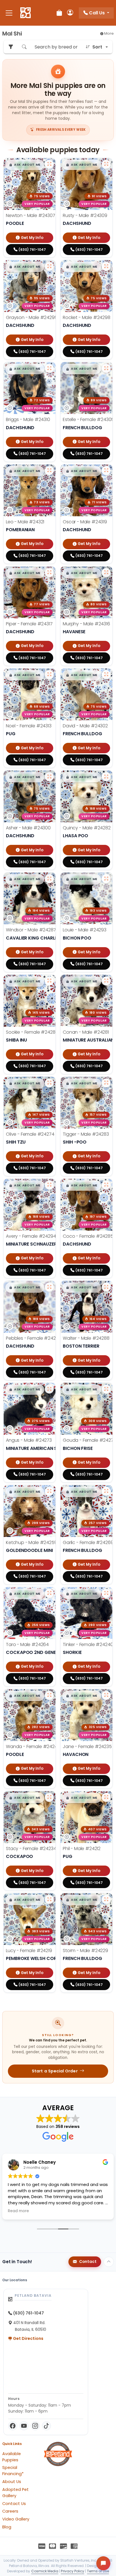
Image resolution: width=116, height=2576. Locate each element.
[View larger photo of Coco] (106, 1185)
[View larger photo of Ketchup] (49, 1491)
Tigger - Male (86, 1134)
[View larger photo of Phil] (106, 1797)
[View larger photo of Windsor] (49, 879)
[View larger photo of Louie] (106, 879)
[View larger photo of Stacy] (49, 1797)
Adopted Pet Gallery (15, 2493)
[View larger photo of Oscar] (106, 471)
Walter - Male (86, 1338)
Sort (97, 47)
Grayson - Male (32, 317)
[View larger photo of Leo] (49, 471)
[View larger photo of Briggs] (49, 368)
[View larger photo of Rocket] (106, 266)
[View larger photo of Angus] (49, 1389)
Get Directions (28, 2338)
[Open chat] (103, 2563)
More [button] (109, 33)
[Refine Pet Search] (11, 47)
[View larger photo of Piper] (49, 573)
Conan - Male (86, 1032)
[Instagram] (35, 2426)
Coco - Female (88, 1236)
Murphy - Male (86, 624)
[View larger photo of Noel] (49, 675)
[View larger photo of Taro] (49, 1593)
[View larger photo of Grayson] (49, 266)
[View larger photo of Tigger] (106, 1083)
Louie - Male (85, 930)
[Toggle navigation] (9, 13)
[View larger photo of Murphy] (106, 573)
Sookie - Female (32, 1032)
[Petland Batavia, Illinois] (25, 13)
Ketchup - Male (32, 1542)
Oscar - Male (85, 522)
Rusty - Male (85, 215)
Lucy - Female (29, 1951)
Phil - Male (82, 1849)
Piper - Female (29, 624)
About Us (12, 2482)
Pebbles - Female (34, 1338)
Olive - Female (30, 1134)
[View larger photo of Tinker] (106, 1593)
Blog (7, 2527)
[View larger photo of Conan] (106, 981)
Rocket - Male (87, 317)
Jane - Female (87, 1747)
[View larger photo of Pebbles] (49, 1287)
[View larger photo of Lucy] (49, 1899)
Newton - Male (31, 215)
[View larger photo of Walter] (106, 1287)
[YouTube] (24, 2426)
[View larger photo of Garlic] (106, 1491)
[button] (25, 165)
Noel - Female (29, 726)
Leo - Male (25, 522)
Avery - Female (31, 1236)
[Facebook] (13, 2426)
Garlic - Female (88, 1542)
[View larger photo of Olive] (49, 1083)
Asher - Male (28, 828)
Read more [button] (33, 2211)
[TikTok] (46, 2426)
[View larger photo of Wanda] (49, 1695)
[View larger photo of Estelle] (106, 368)
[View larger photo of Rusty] (106, 164)
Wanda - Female (33, 1747)
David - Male (85, 726)
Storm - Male (85, 1951)
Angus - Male (29, 1440)
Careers (10, 2511)
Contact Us (14, 2504)
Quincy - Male (87, 828)
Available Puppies (12, 2457)
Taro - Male (27, 1644)
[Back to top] (109, 2262)
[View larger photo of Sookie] (49, 981)
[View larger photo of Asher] (49, 777)
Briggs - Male (28, 419)
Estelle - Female (88, 419)
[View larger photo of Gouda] (106, 1389)
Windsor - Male (31, 930)
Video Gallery (16, 2519)
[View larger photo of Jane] (106, 1695)
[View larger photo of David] (106, 675)
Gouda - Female (89, 1440)
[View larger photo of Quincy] (106, 777)
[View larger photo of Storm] (106, 1899)
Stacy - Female (31, 1849)
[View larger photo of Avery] (49, 1185)
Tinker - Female (88, 1644)
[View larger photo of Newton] (49, 164)
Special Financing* (13, 2471)
